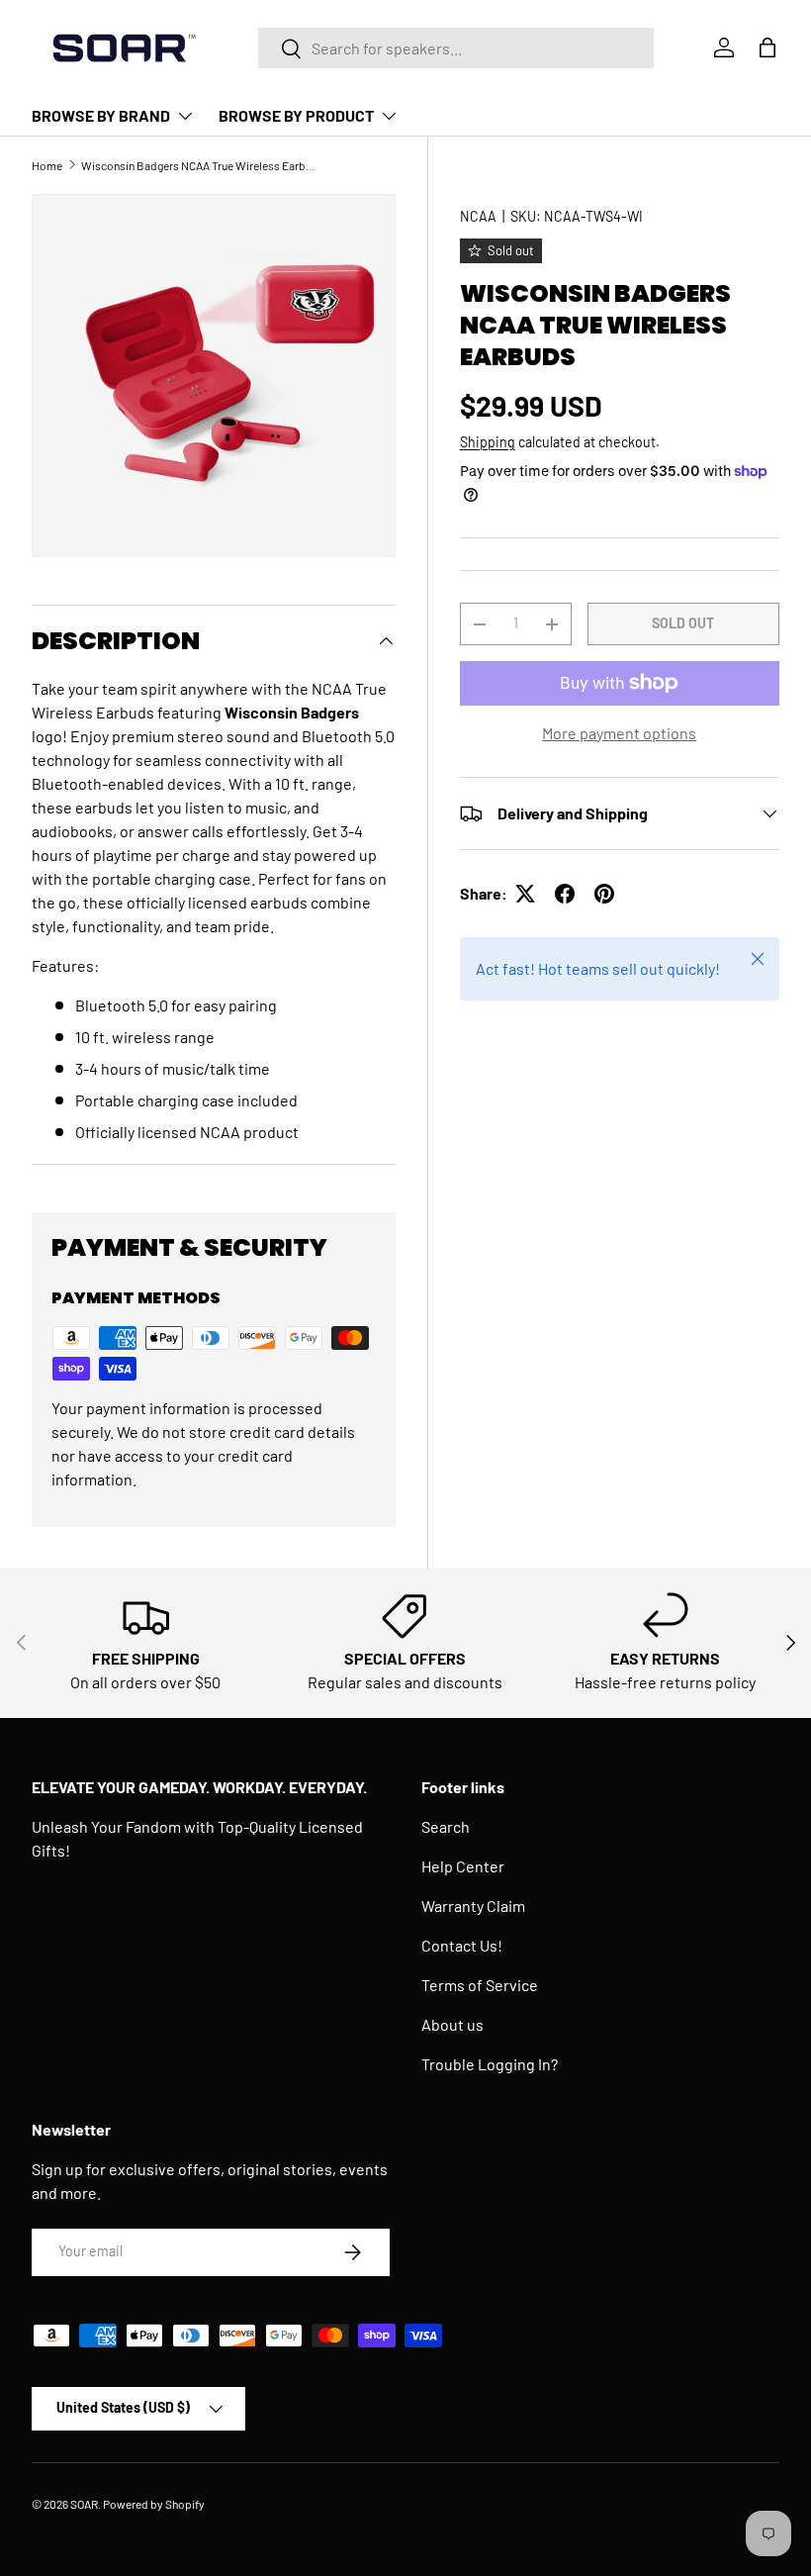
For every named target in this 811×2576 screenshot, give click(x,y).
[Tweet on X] (525, 894)
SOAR (84, 2504)
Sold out (683, 623)
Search (446, 1826)
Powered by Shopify (154, 2504)
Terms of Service (480, 1985)
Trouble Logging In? (490, 2064)
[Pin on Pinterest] (604, 894)
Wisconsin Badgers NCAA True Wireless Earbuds (200, 165)
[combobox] (456, 48)
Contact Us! (462, 1945)
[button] (767, 48)
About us (452, 2024)
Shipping (488, 442)
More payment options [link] (619, 733)
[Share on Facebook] (565, 894)
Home (47, 165)
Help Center (463, 1866)
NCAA (478, 216)
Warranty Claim (473, 1906)
